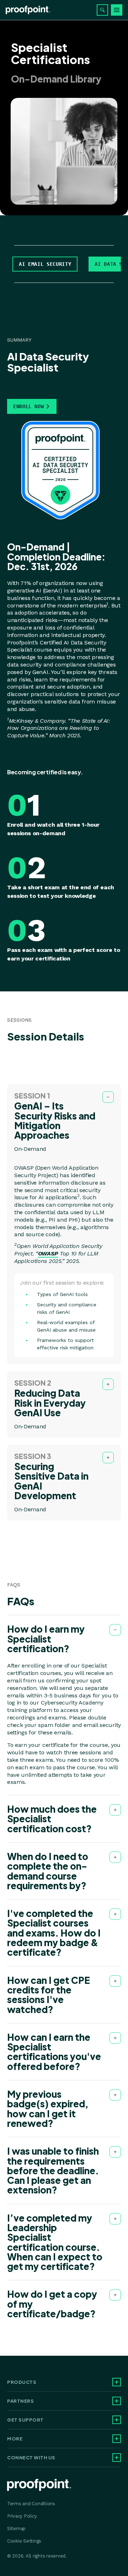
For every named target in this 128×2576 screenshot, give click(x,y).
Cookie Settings (24, 2541)
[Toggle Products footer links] (117, 2382)
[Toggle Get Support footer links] (117, 2420)
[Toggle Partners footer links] (117, 2401)
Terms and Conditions (31, 2504)
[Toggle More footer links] (117, 2439)
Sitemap (16, 2528)
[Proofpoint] (28, 10)
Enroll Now (28, 406)
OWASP (48, 1253)
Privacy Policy (22, 2516)
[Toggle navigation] (117, 10)
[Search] (102, 10)
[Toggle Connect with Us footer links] (117, 2458)
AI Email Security (45, 264)
